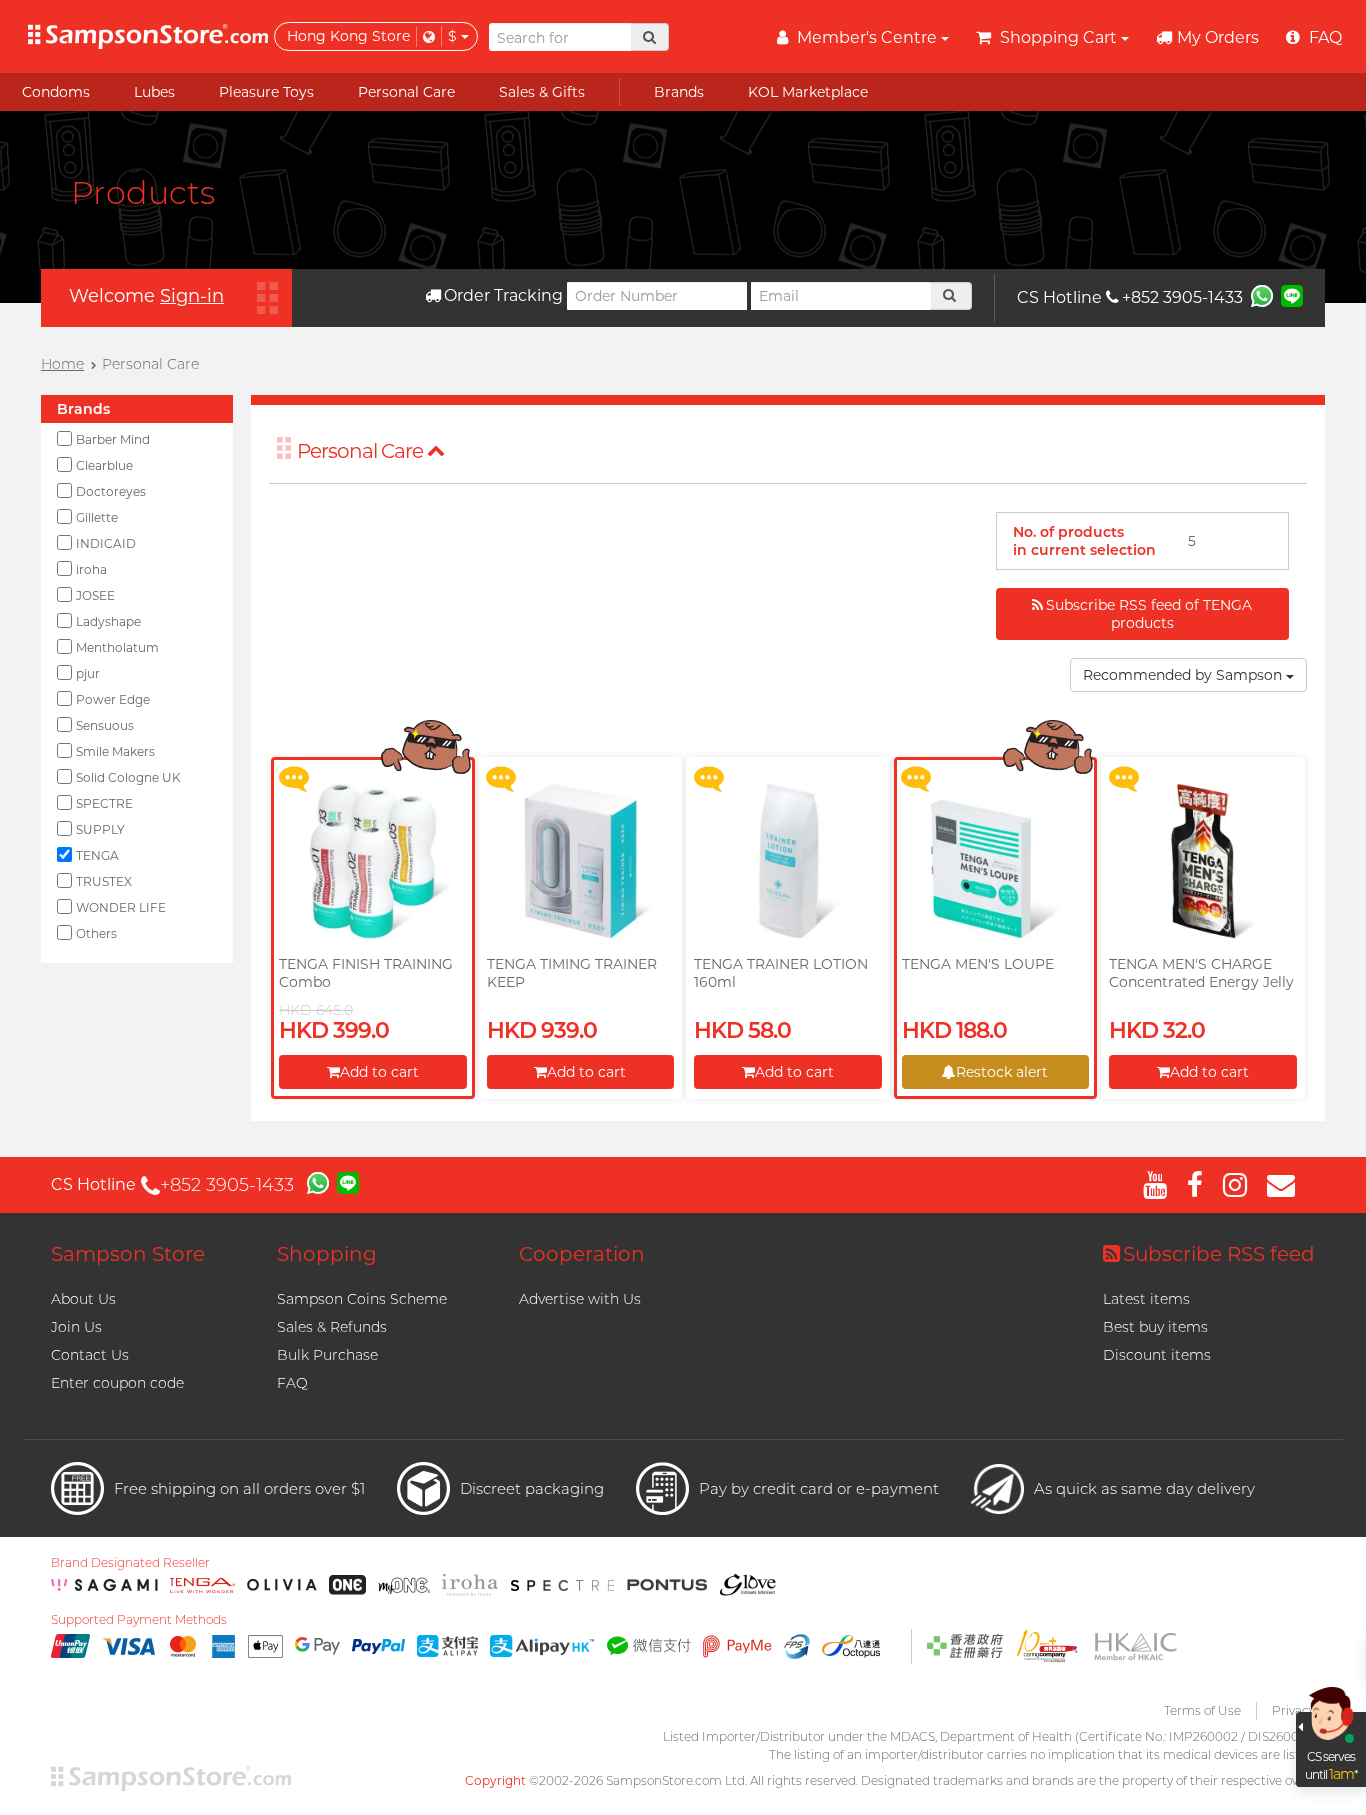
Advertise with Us (580, 1299)
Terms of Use (1202, 1710)
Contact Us (90, 1355)
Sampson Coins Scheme (362, 1299)
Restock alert (1002, 1072)
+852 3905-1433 (1182, 297)
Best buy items (1155, 1327)
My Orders (1218, 37)
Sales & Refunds (332, 1327)
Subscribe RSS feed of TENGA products (1149, 614)
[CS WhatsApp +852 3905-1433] (1262, 295)
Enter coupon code (117, 1383)
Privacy (1293, 1710)
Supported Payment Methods (139, 1620)
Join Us (76, 1327)
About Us (83, 1299)
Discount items (1157, 1355)
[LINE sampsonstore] (1292, 295)
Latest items (1146, 1299)
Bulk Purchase (327, 1355)
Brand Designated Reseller (130, 1563)
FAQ (292, 1383)
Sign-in (192, 296)
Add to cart (379, 1072)
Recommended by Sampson (1184, 675)
